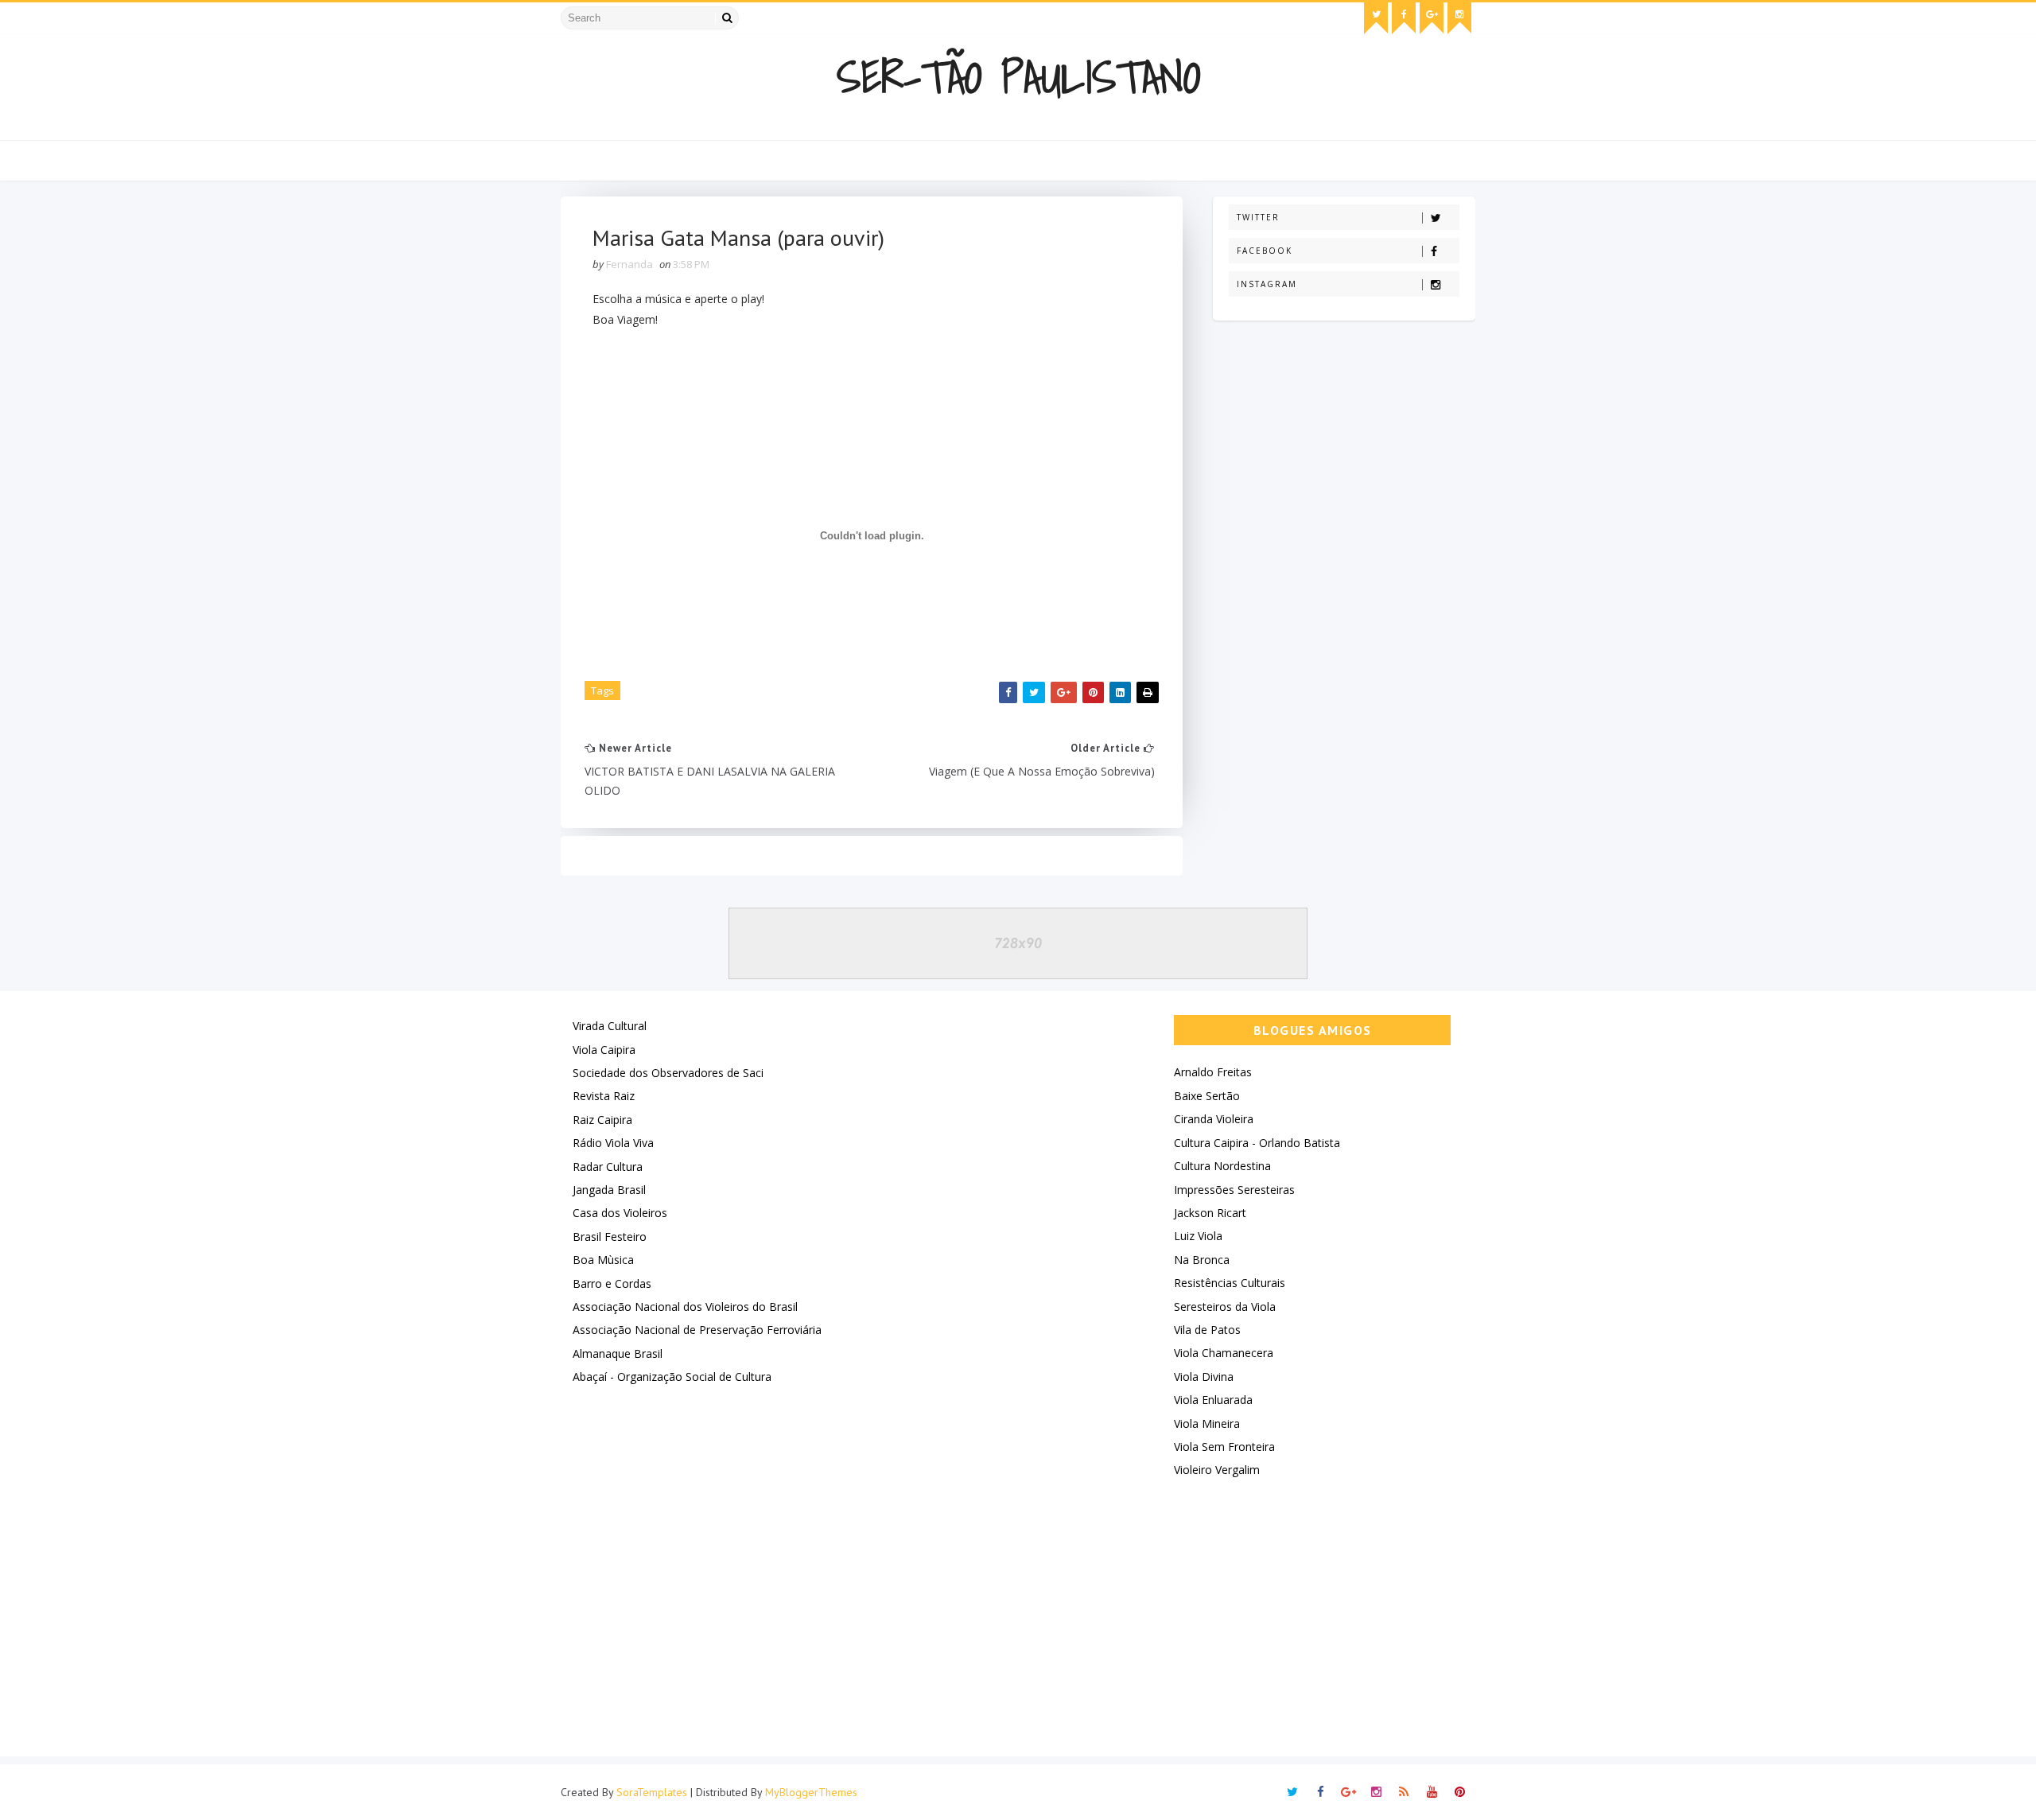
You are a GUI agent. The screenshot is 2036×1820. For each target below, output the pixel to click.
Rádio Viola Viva (613, 1143)
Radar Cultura (608, 1167)
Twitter (1258, 217)
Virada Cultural (610, 1026)
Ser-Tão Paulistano (1018, 77)
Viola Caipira (604, 1050)
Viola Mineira (1207, 1423)
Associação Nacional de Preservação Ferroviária (697, 1330)
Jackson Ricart (1210, 1213)
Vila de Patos (1207, 1330)
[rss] (1404, 1792)
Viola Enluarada (1213, 1400)
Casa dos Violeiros (620, 1213)
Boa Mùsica (603, 1260)
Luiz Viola (1198, 1236)
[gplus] (1432, 18)
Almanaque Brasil (618, 1353)
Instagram (1267, 284)
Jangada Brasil (609, 1190)
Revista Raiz (604, 1096)
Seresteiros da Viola (1225, 1307)
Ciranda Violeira (1214, 1119)
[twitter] (1376, 18)
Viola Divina (1204, 1377)
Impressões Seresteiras (1234, 1190)
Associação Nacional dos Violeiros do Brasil (685, 1307)
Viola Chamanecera (1224, 1353)
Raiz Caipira (602, 1120)
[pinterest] (1459, 1792)
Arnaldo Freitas (1213, 1072)
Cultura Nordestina (1222, 1166)
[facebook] (1404, 18)
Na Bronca (1202, 1260)
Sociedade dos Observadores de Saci (668, 1073)
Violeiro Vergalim (1217, 1470)
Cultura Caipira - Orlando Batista (1257, 1143)
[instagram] (1459, 18)
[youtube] (1432, 1792)
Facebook (1265, 251)
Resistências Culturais (1230, 1283)
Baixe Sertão (1207, 1096)
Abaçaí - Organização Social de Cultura (672, 1377)
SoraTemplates (652, 1792)
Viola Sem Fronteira (1224, 1447)
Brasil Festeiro (610, 1237)
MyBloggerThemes (811, 1792)
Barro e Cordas (612, 1283)
